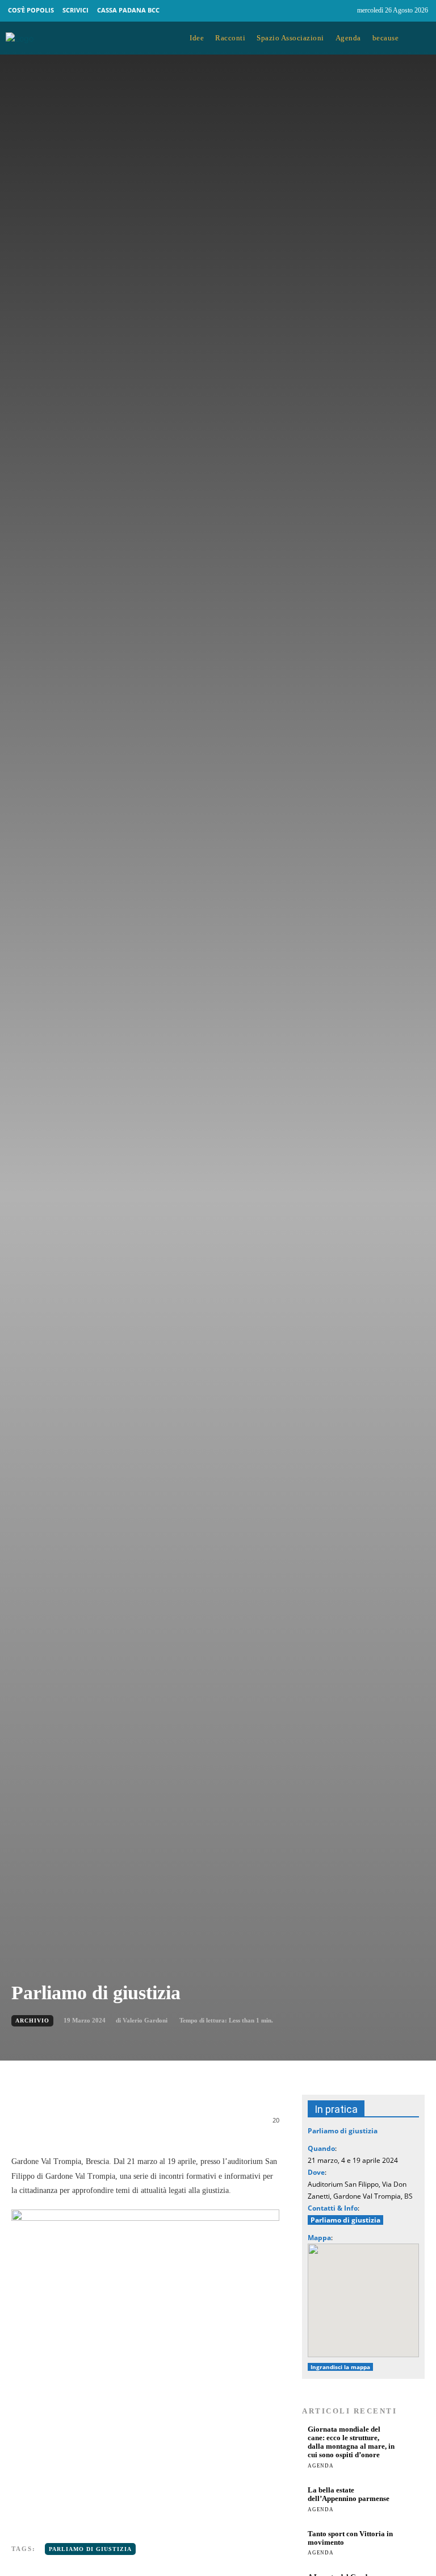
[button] (420, 39)
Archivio (32, 2021)
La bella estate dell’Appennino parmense (349, 2494)
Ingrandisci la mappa (340, 2367)
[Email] (178, 2126)
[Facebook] (322, 11)
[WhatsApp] (152, 2126)
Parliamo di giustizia (90, 2549)
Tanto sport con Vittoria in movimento (350, 2538)
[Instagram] (343, 11)
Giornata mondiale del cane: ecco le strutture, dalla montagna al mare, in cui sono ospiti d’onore (351, 2442)
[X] (126, 2126)
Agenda (321, 2466)
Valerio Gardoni (145, 2020)
